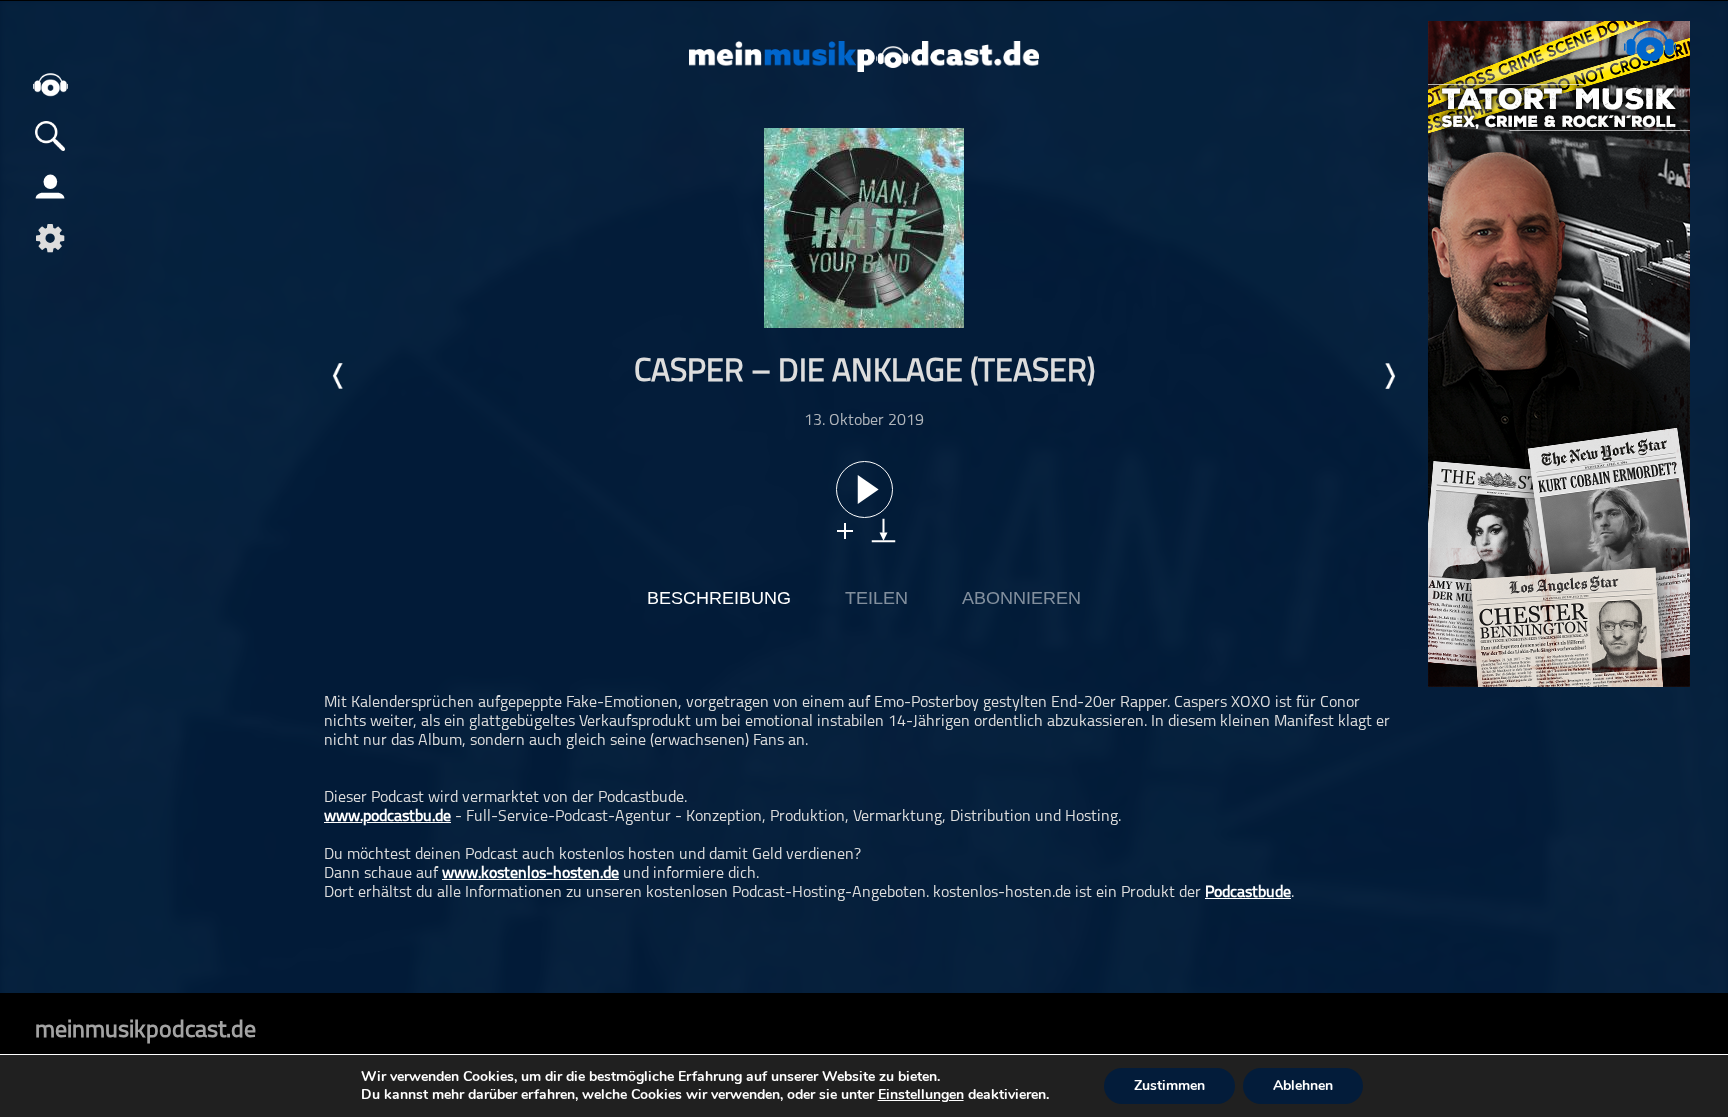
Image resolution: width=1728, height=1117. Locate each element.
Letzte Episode (339, 376)
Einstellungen (921, 1095)
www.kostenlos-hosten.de (530, 874)
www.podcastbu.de (387, 817)
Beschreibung (719, 598)
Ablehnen (1303, 1085)
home (50, 84)
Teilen (876, 598)
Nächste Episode (1389, 376)
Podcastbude (1248, 893)
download (883, 530)
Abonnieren (1021, 598)
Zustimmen (1169, 1085)
